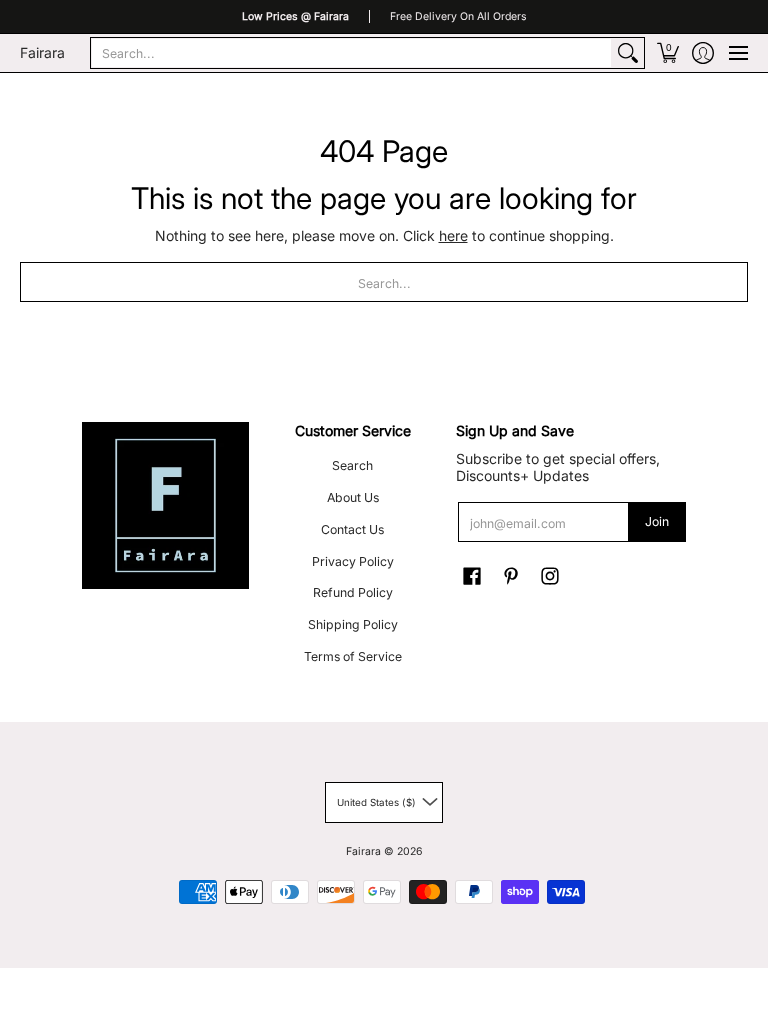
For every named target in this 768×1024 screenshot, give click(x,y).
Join (657, 521)
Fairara (42, 52)
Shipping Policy (353, 624)
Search (352, 465)
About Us (353, 497)
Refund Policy (353, 592)
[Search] (628, 53)
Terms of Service (353, 656)
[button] (667, 53)
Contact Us (352, 529)
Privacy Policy (353, 561)
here (453, 235)
